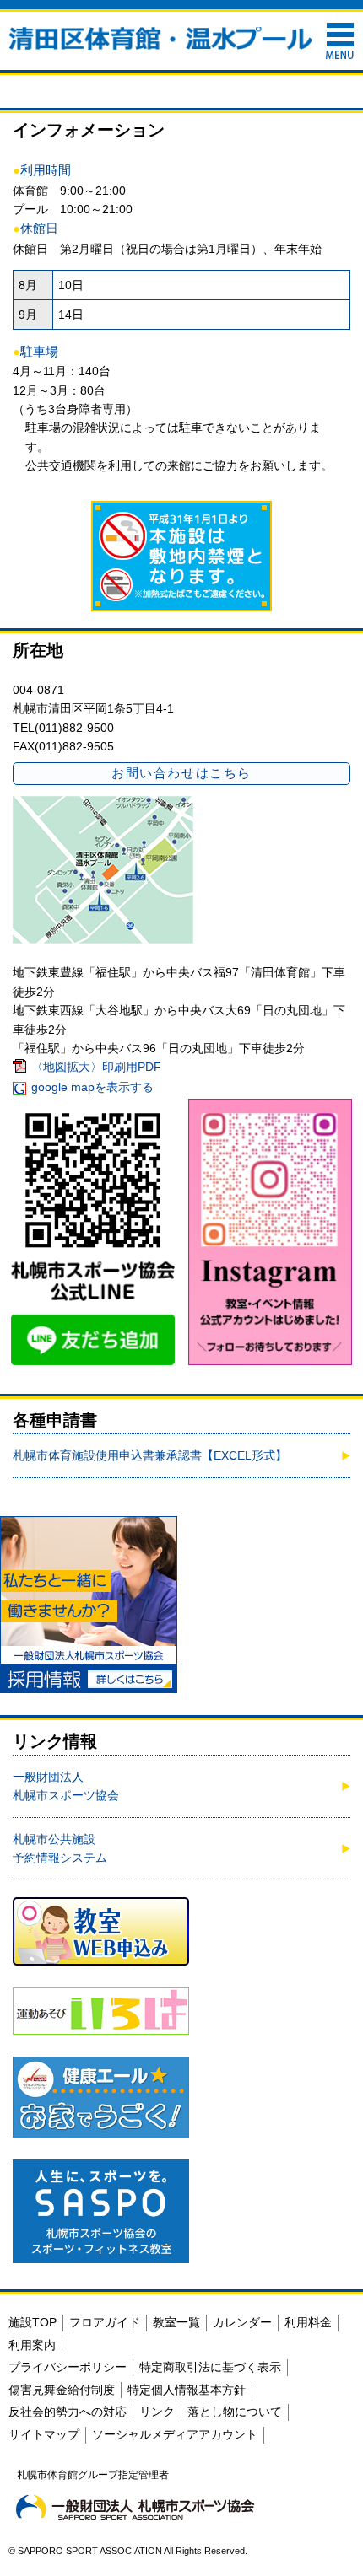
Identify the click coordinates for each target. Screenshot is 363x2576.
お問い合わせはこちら (181, 773)
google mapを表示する (92, 1087)
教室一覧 (176, 2322)
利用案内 (32, 2345)
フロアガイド (105, 2322)
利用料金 (308, 2322)
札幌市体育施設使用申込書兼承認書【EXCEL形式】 (150, 1455)
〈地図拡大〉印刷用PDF (96, 1067)
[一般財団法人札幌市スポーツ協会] (135, 2507)
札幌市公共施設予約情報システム (60, 1848)
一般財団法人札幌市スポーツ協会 (66, 1786)
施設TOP (33, 2322)
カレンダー (242, 2322)
